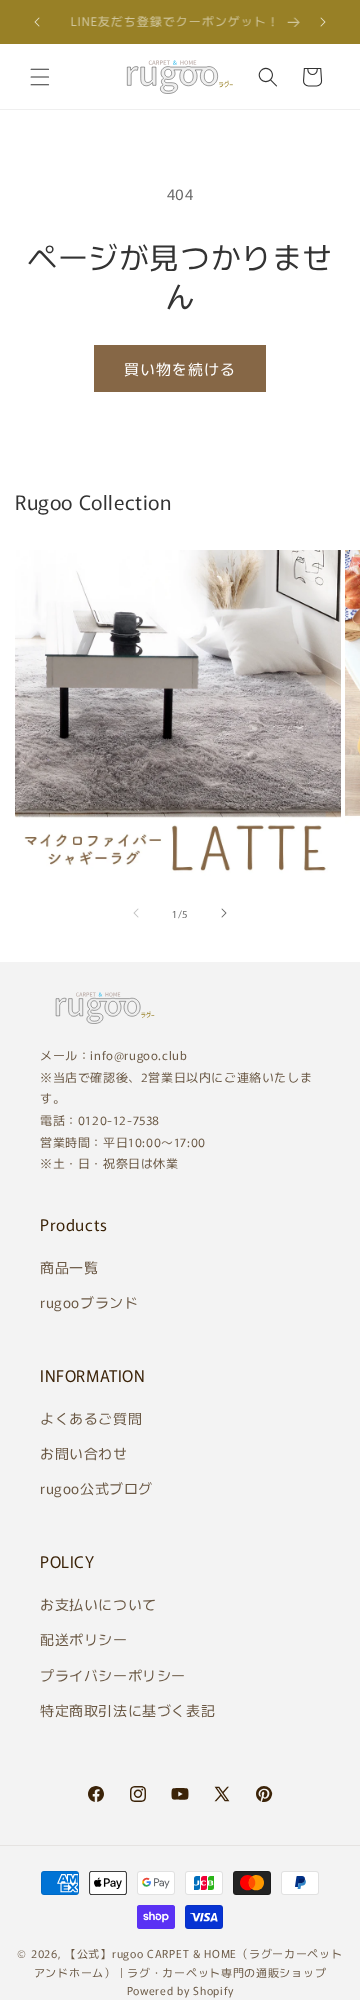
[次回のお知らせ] (323, 22)
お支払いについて (98, 1604)
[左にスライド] (136, 913)
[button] (40, 77)
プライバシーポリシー (113, 1675)
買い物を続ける (180, 368)
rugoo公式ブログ (96, 1488)
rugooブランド (89, 1302)
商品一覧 (69, 1267)
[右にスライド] (224, 913)
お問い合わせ (84, 1453)
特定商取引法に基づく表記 (127, 1710)
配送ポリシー (84, 1639)
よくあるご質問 (91, 1418)
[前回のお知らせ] (37, 22)
